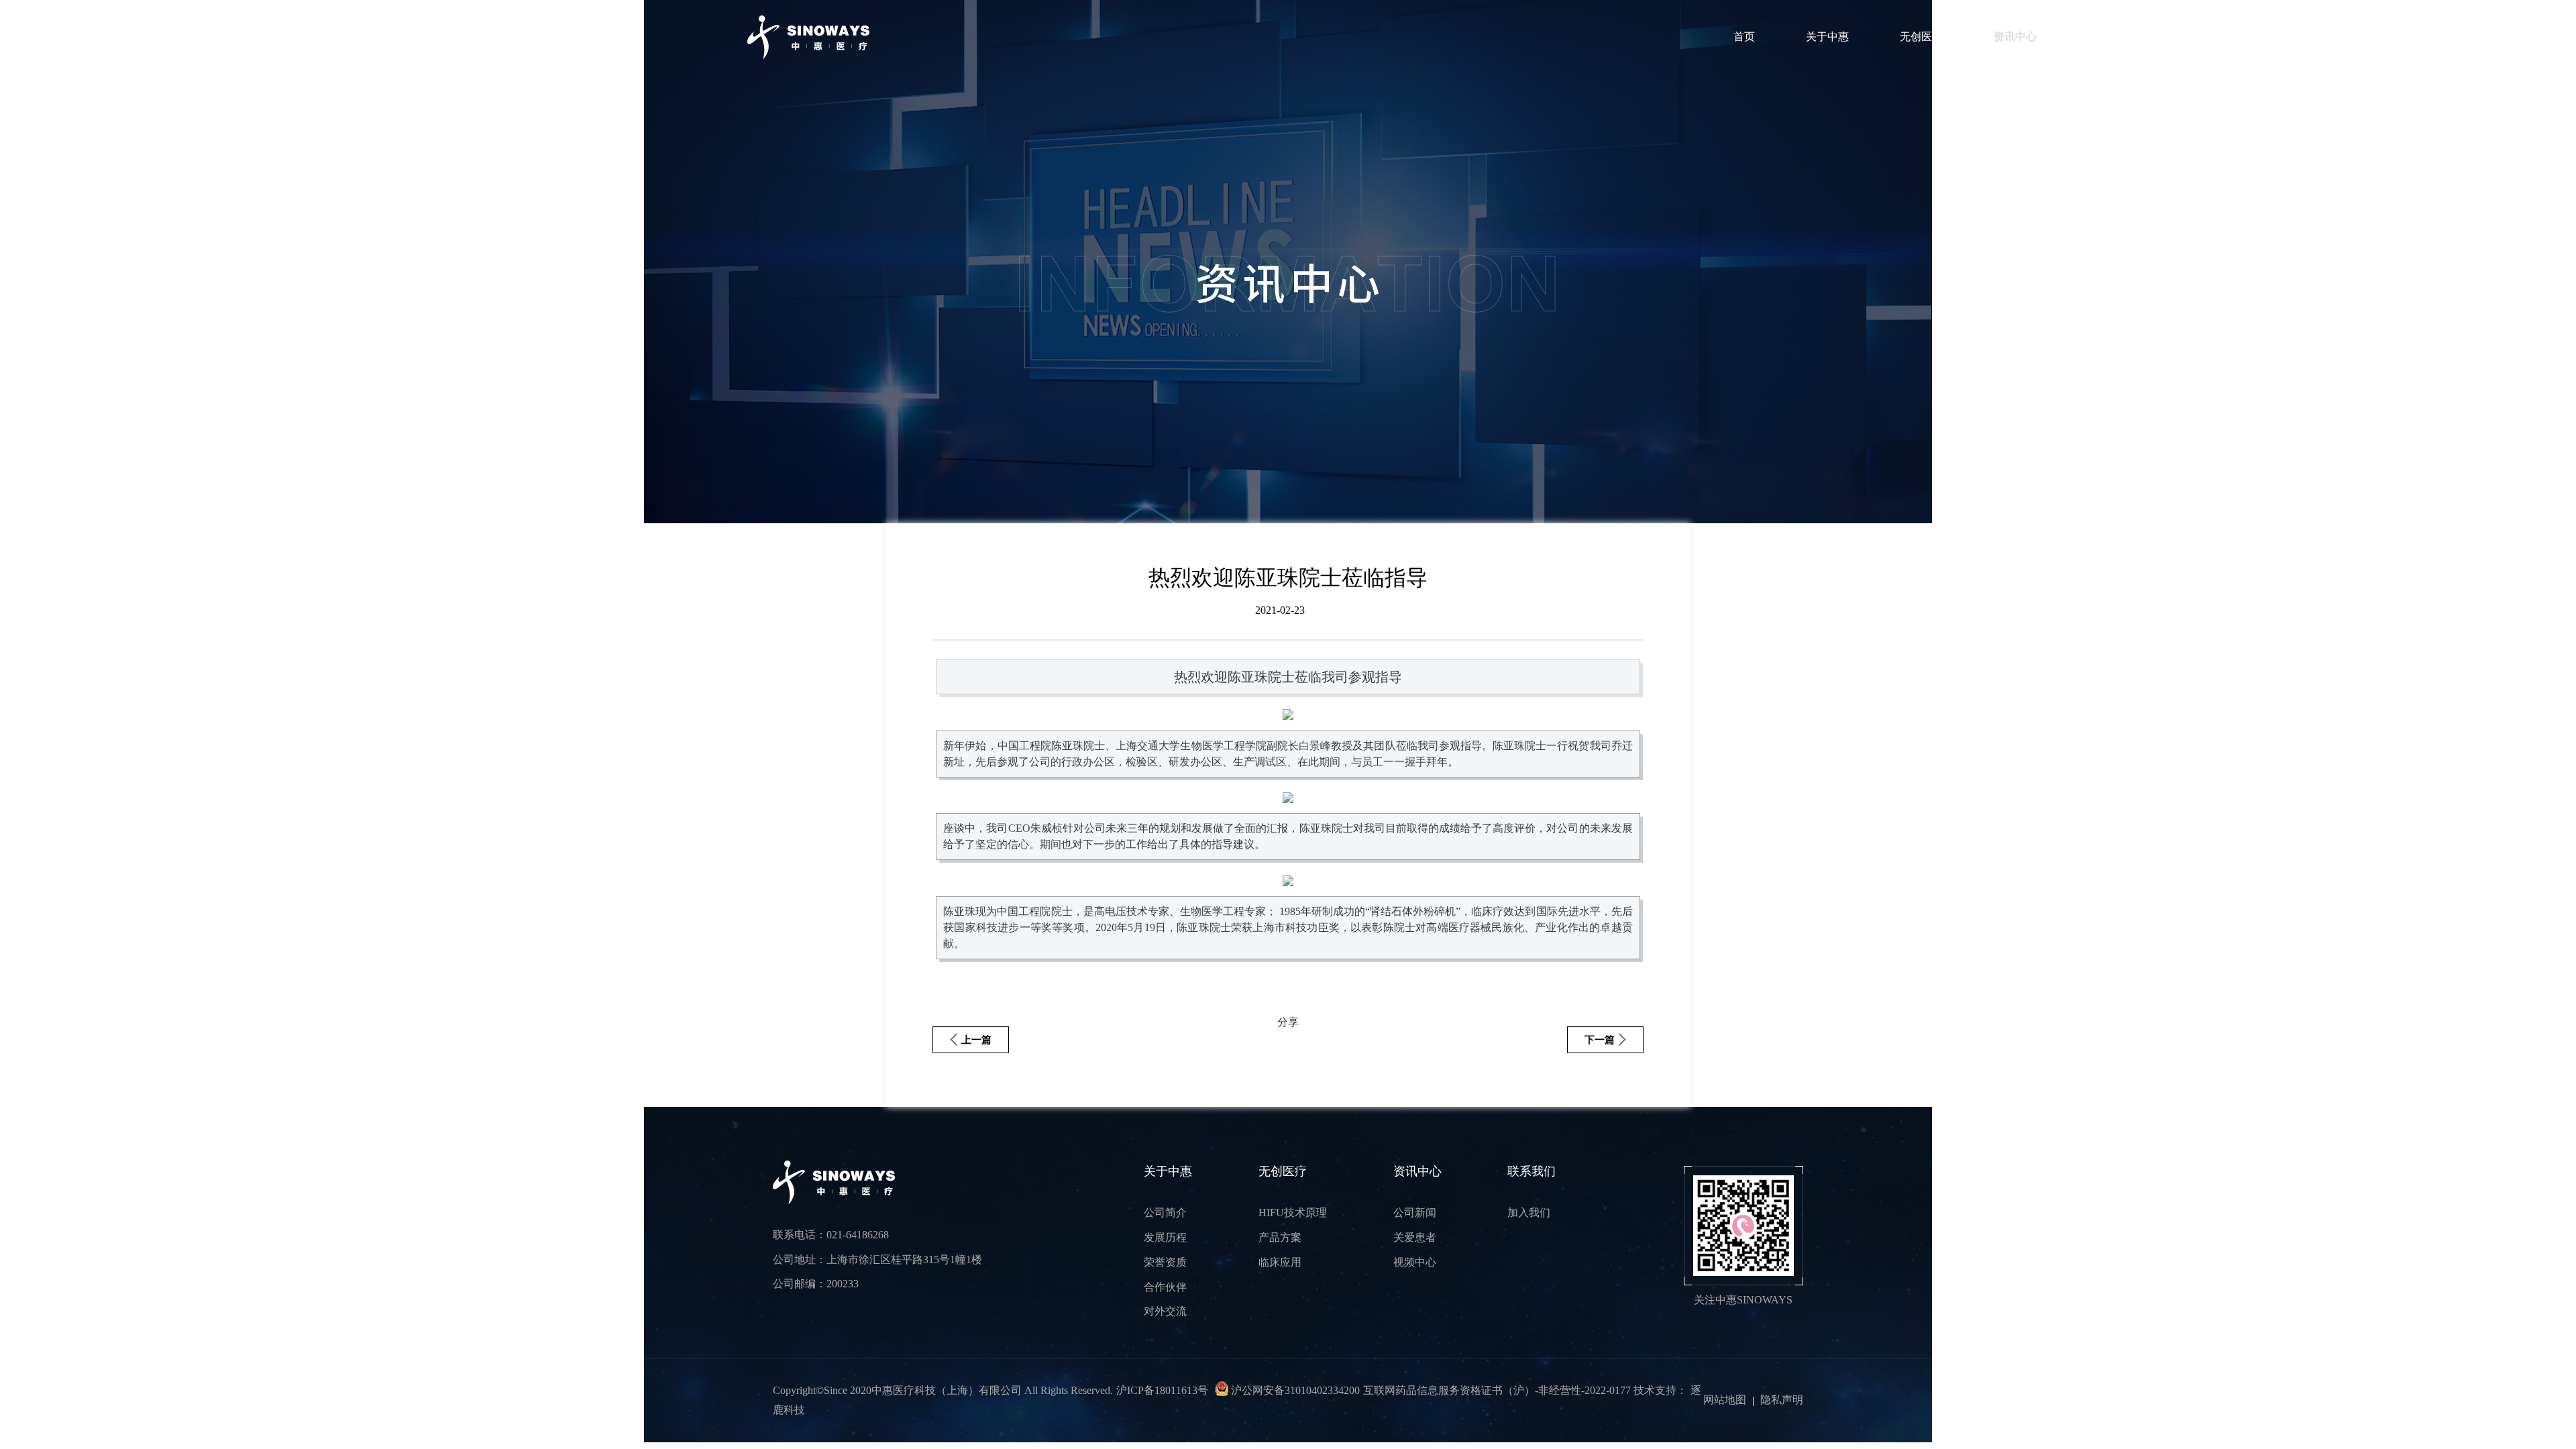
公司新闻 (1415, 1213)
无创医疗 (1921, 37)
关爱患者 (1415, 1237)
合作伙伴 (1165, 1287)
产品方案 (1280, 1237)
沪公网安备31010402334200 (1294, 1390)
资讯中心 (2015, 37)
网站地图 (1725, 1400)
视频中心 (1415, 1262)
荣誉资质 (1165, 1262)
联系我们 (2109, 37)
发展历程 (1165, 1237)
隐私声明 (1782, 1400)
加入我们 (1529, 1213)
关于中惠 (1827, 37)
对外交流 (1165, 1311)
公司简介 (1165, 1213)
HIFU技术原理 (1293, 1213)
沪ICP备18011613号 (1162, 1390)
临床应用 (1280, 1262)
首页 (1744, 37)
